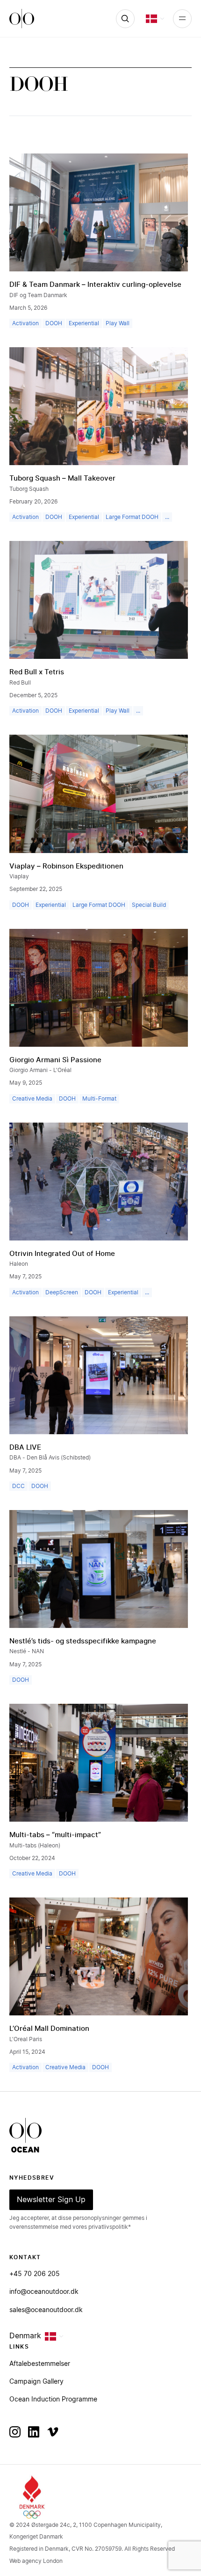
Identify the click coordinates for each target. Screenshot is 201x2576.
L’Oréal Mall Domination (49, 2029)
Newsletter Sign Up (51, 2200)
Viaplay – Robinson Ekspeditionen (66, 866)
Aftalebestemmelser (40, 2364)
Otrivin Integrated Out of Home (62, 1254)
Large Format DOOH (132, 517)
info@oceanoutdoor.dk (44, 2292)
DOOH (54, 323)
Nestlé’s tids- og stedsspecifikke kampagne (83, 1641)
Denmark (25, 2336)
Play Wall (118, 323)
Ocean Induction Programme (53, 2400)
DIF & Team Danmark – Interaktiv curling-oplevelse (95, 285)
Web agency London (36, 2561)
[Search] (125, 19)
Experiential (84, 323)
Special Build (149, 905)
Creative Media (32, 1099)
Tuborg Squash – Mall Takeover (62, 478)
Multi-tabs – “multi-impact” (55, 1835)
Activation (25, 323)
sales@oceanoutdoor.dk (46, 2310)
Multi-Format (99, 1099)
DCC (18, 1486)
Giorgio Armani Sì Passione (55, 1060)
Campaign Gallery (36, 2382)
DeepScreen (62, 1292)
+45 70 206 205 (35, 2274)
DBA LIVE (25, 1448)
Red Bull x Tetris (37, 672)
